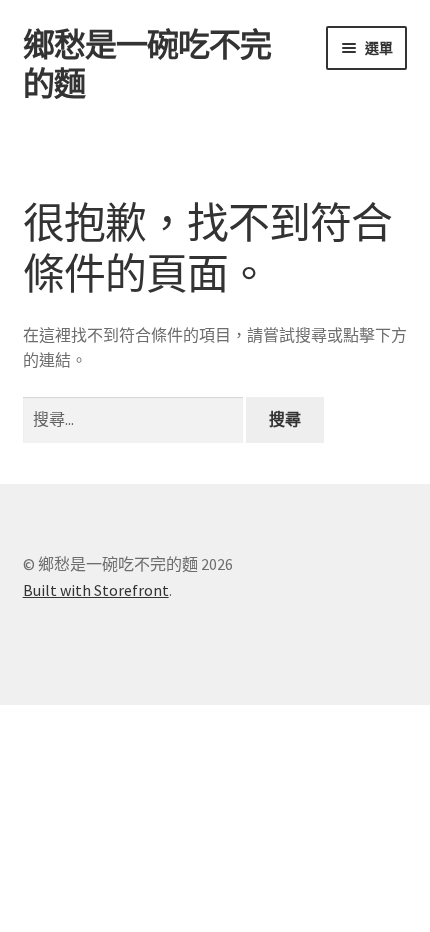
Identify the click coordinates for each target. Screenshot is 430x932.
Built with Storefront (96, 590)
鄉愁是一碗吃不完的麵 (147, 64)
